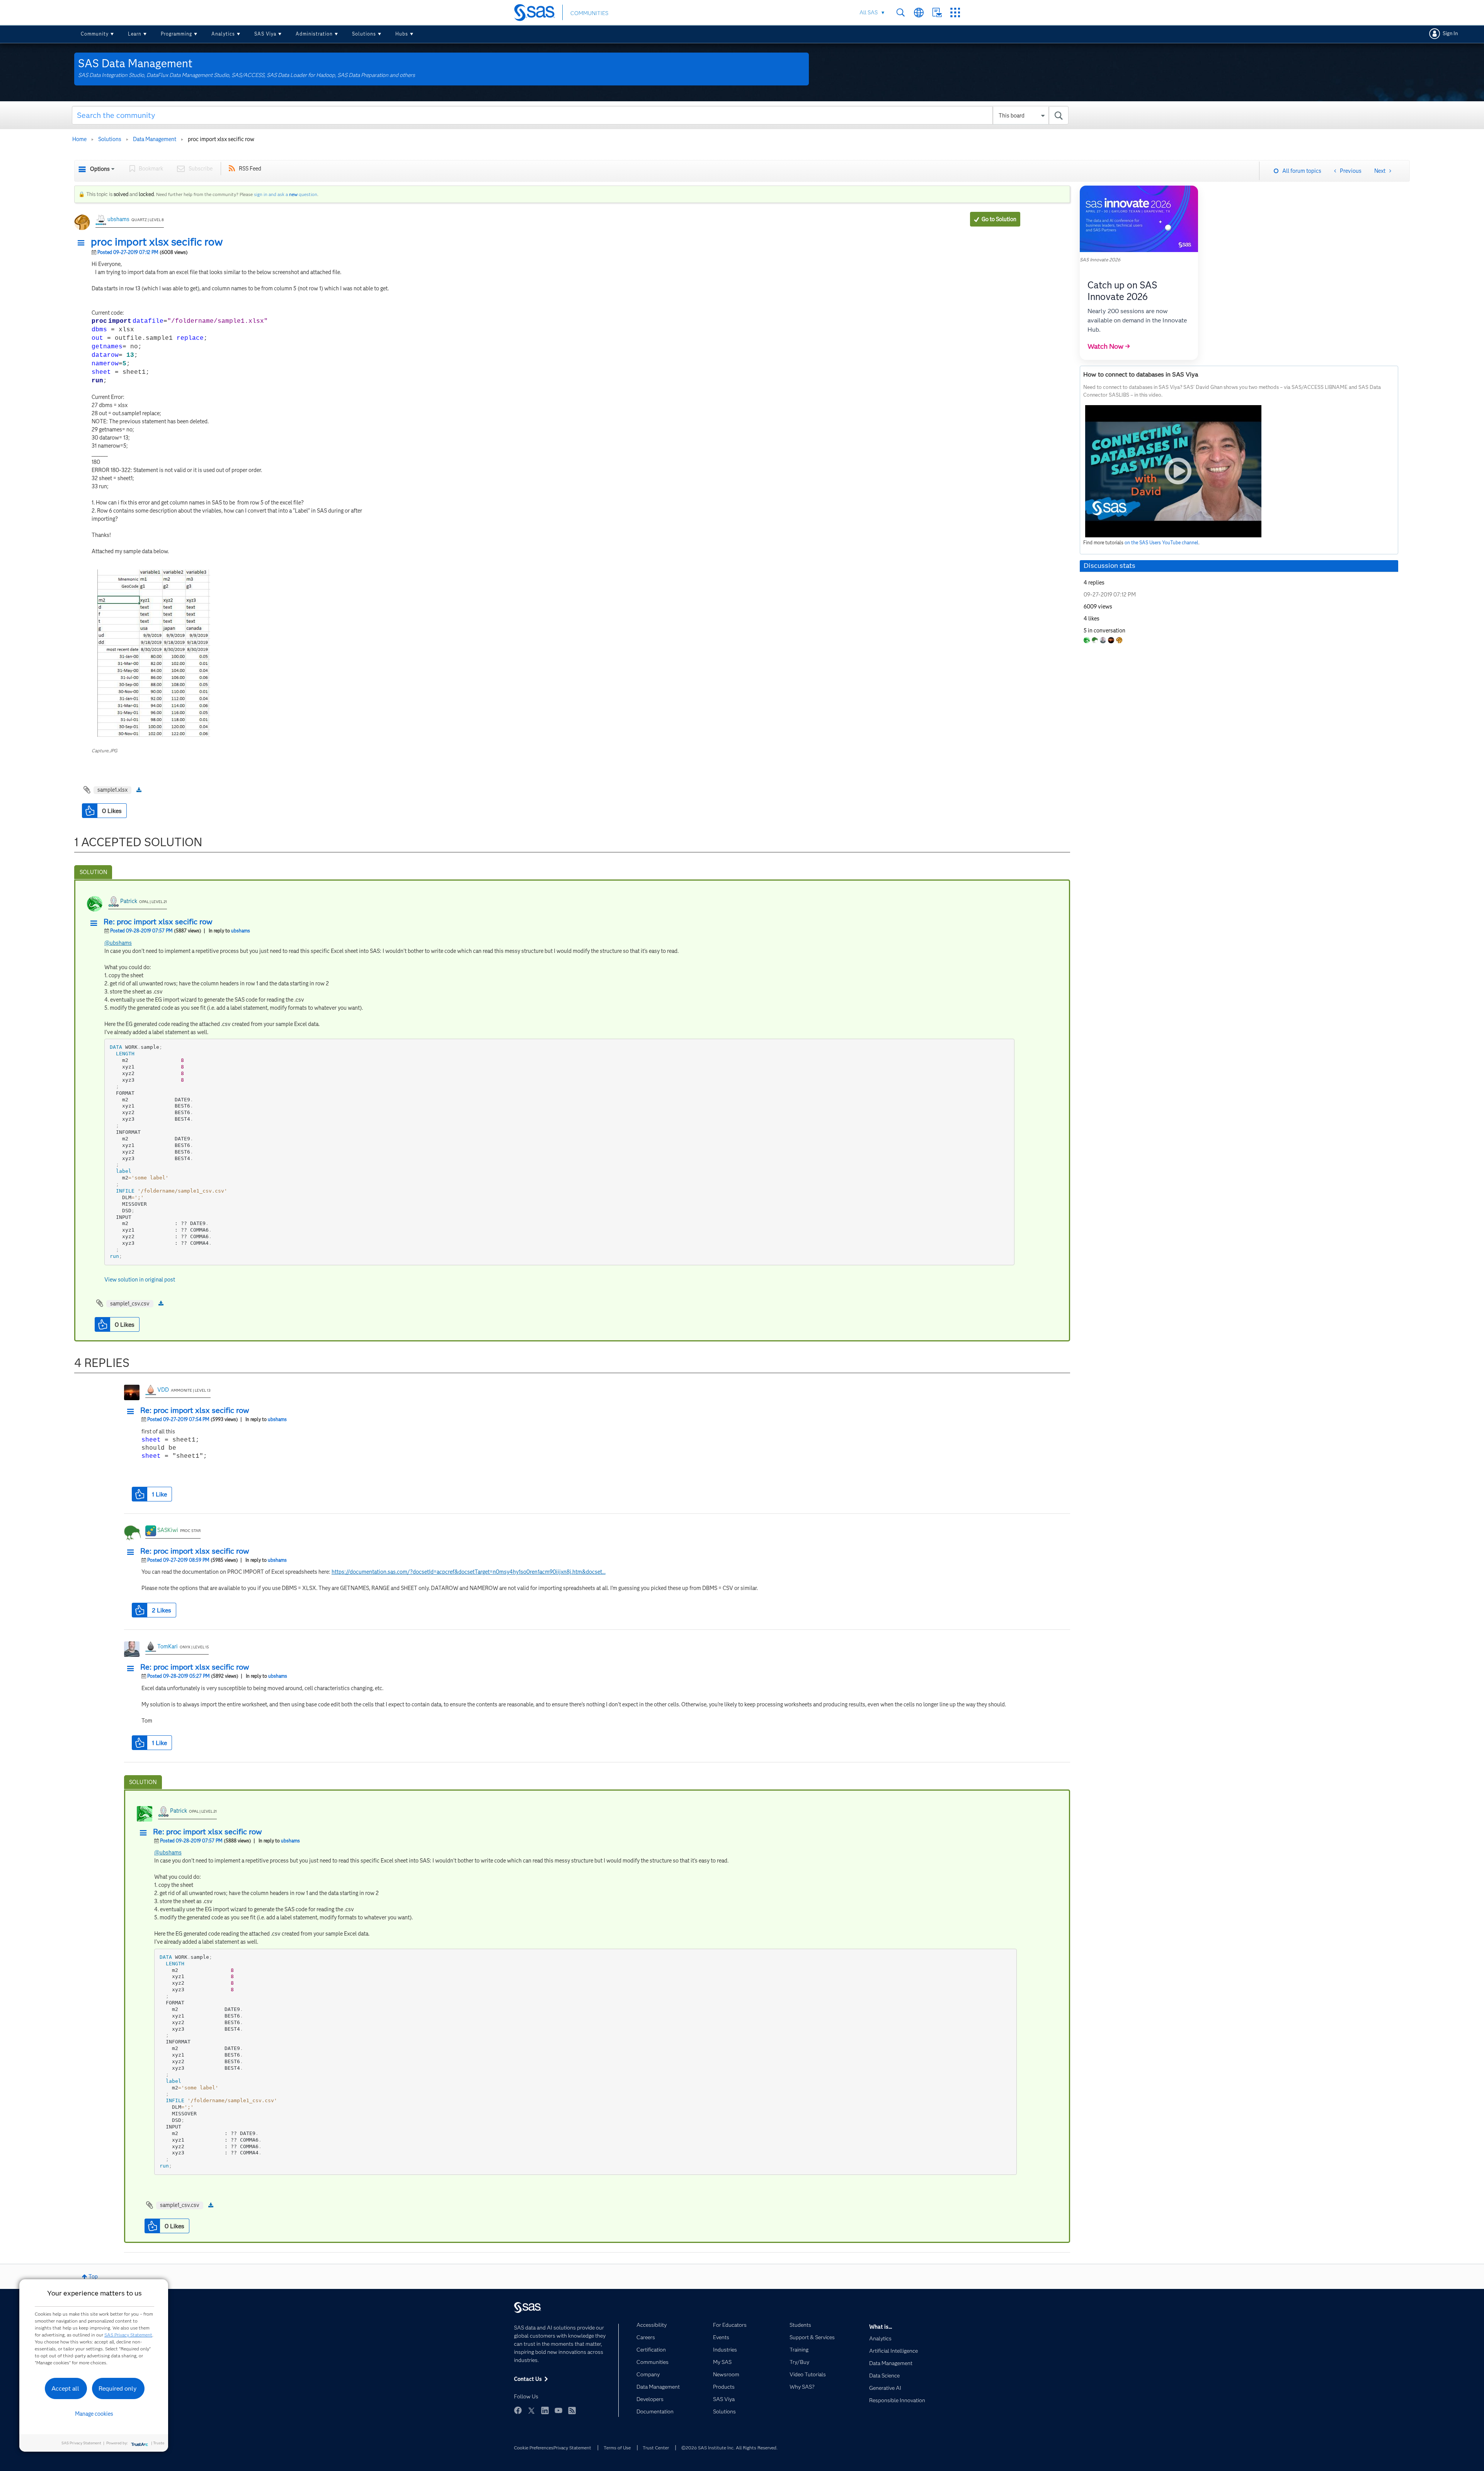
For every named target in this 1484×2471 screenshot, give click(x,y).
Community (95, 34)
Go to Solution (999, 219)
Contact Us (937, 13)
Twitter (531, 2410)
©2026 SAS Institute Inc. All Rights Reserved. (729, 2448)
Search (901, 13)
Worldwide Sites (919, 13)
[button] (83, 243)
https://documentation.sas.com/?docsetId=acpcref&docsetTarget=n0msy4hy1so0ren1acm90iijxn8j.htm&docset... (469, 1572)
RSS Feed (250, 169)
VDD (163, 1390)
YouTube (558, 2410)
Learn (135, 34)
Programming (176, 34)
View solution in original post (140, 1280)
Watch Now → (1109, 346)
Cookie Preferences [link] (534, 2448)
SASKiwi (168, 1530)
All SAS (869, 12)
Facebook (518, 2410)
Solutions (364, 34)
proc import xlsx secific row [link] (221, 139)
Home (79, 139)
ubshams (118, 219)
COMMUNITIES (589, 13)
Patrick (129, 901)
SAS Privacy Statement (128, 2335)
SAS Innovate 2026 (1100, 260)
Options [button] (100, 169)
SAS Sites (955, 13)
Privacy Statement (572, 2448)
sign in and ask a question (286, 194)
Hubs (402, 34)
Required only (118, 2388)
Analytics (223, 34)
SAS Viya (265, 34)
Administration (314, 34)
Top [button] (93, 2277)
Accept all (65, 2388)
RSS (572, 2410)
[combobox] (570, 115)
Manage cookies (94, 2414)
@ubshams (118, 943)
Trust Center (656, 2448)
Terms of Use (617, 2448)
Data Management (155, 139)
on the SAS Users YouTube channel (1162, 543)
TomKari (168, 1646)
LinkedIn (545, 2410)
